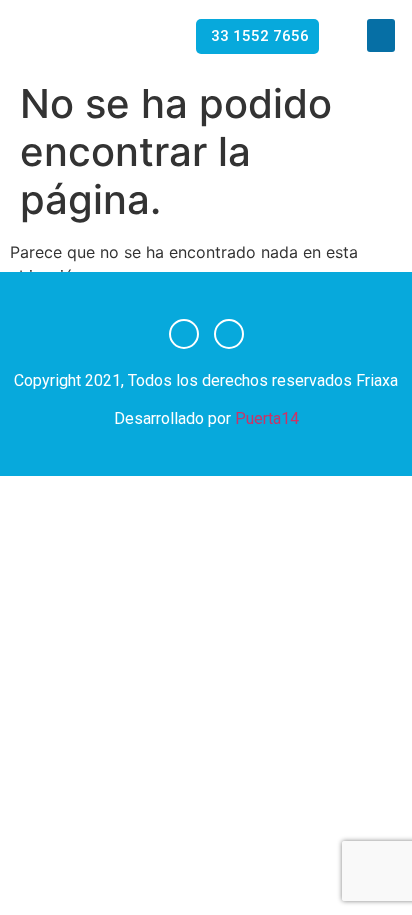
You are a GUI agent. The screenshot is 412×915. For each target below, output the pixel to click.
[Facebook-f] (184, 334)
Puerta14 (267, 418)
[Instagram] (229, 334)
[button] (381, 35)
